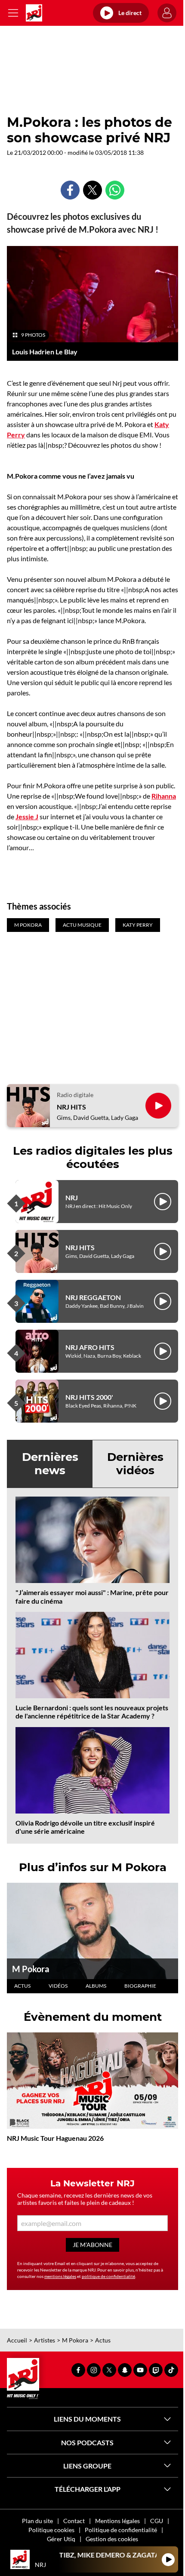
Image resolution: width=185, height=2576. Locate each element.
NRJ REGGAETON (93, 1297)
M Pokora (31, 1969)
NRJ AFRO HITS (90, 1347)
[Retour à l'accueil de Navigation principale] (34, 13)
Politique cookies (51, 2530)
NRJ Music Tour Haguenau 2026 (55, 2138)
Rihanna (164, 796)
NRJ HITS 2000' (89, 1397)
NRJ (72, 1197)
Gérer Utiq (61, 2539)
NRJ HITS (71, 1107)
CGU (157, 2521)
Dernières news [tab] (50, 1464)
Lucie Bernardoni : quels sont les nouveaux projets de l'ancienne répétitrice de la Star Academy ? (92, 1712)
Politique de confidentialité (121, 2530)
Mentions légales (117, 2521)
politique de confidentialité (108, 2276)
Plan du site (37, 2521)
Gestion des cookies (112, 2539)
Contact (74, 2521)
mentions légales (60, 2276)
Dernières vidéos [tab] (135, 1464)
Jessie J (27, 816)
